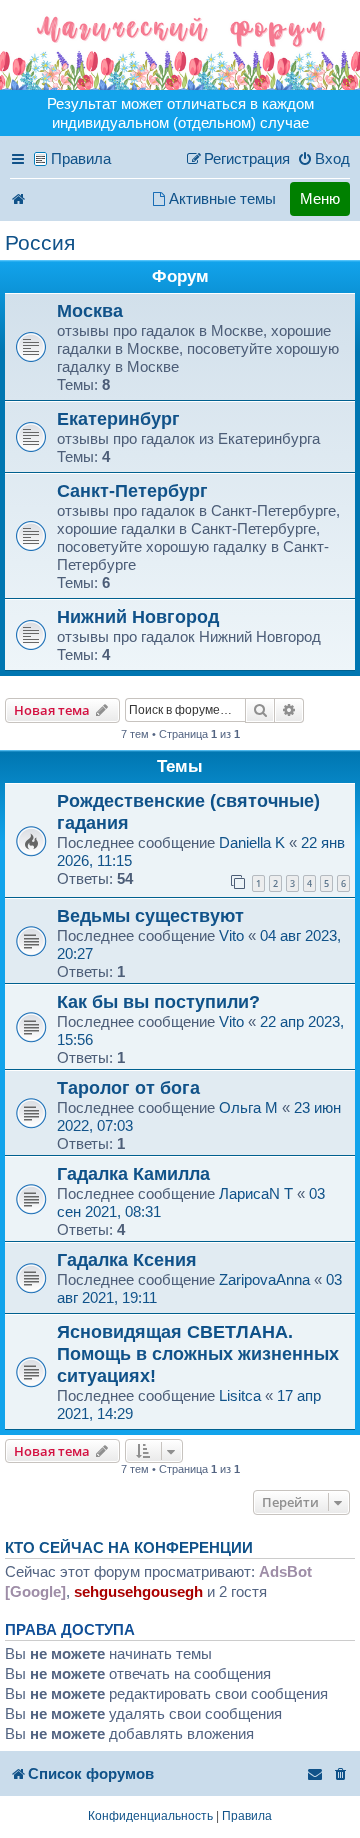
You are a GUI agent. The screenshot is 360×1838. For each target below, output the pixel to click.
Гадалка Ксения (127, 1259)
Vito (233, 935)
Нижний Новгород (138, 616)
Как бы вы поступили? (158, 1001)
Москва (90, 310)
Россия (40, 242)
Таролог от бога (128, 1087)
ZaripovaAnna (264, 1279)
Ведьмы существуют (150, 915)
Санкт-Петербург (132, 490)
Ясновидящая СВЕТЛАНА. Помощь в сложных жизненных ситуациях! (198, 1353)
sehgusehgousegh (138, 1591)
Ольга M (248, 1107)
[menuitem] (323, 159)
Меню (320, 198)
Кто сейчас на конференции (129, 1548)
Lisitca (240, 1395)
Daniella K (252, 842)
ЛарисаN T (256, 1193)
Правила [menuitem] (81, 158)
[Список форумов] (180, 45)
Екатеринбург (118, 418)
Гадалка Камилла (133, 1173)
